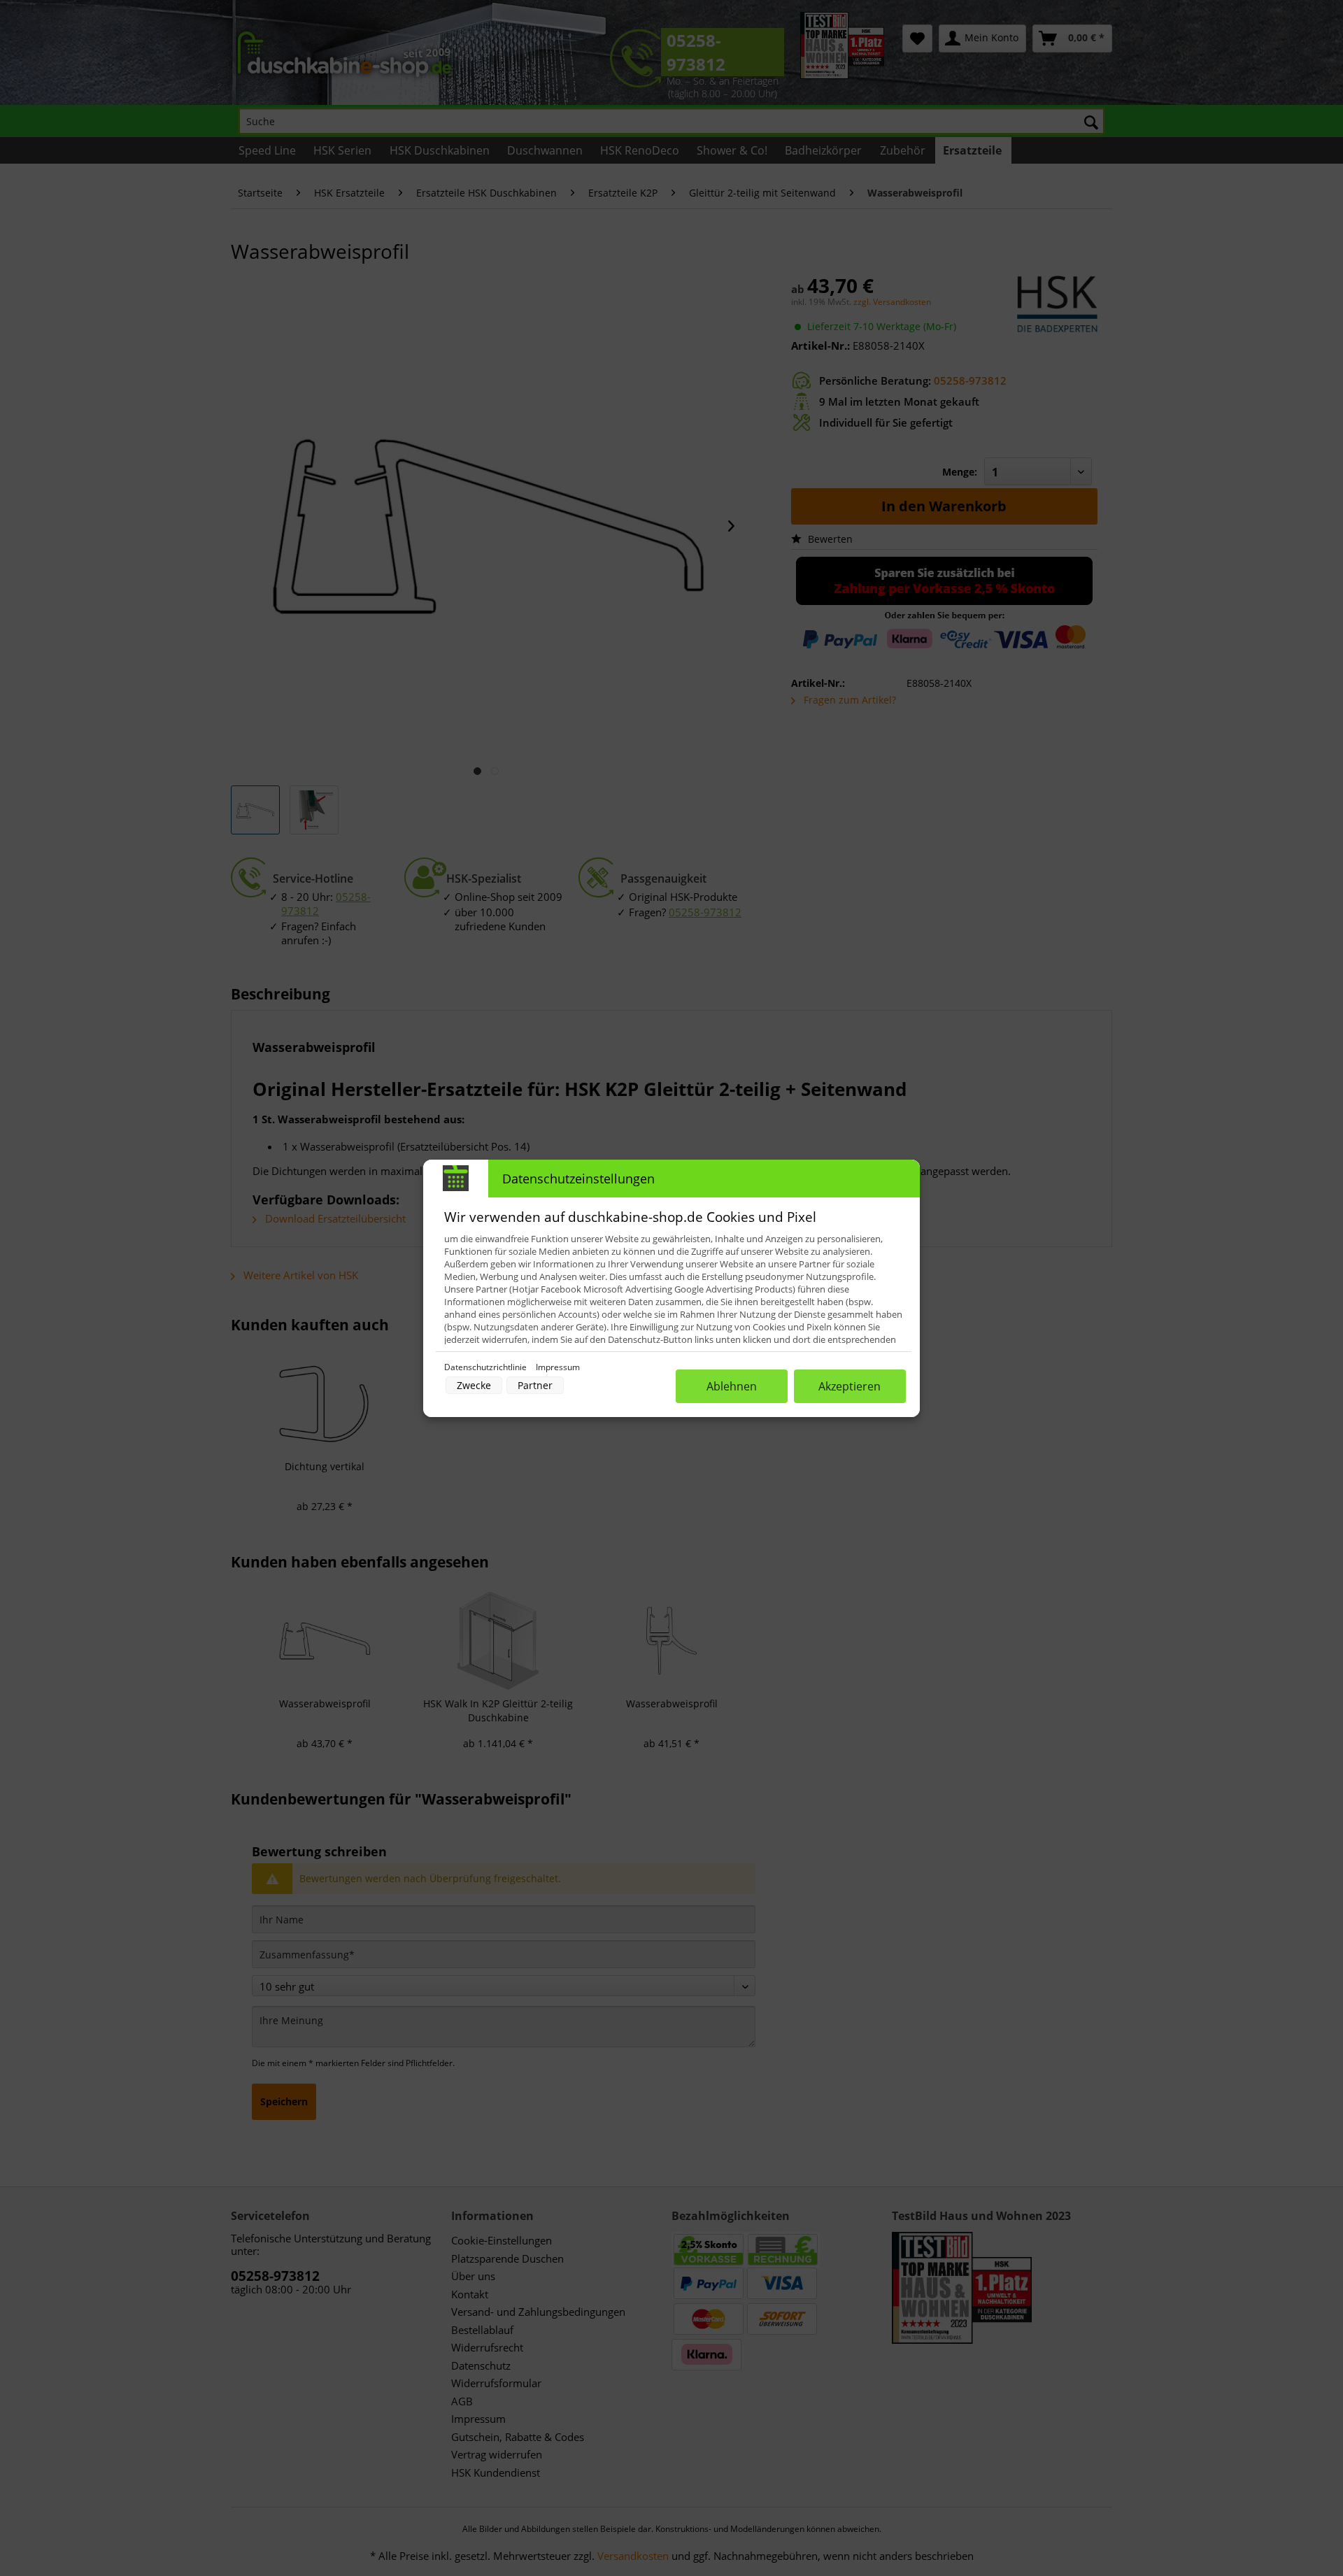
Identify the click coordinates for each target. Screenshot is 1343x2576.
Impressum (558, 1367)
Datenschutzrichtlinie (486, 1367)
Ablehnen (732, 1386)
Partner (535, 1385)
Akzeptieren (850, 1386)
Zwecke (474, 1385)
